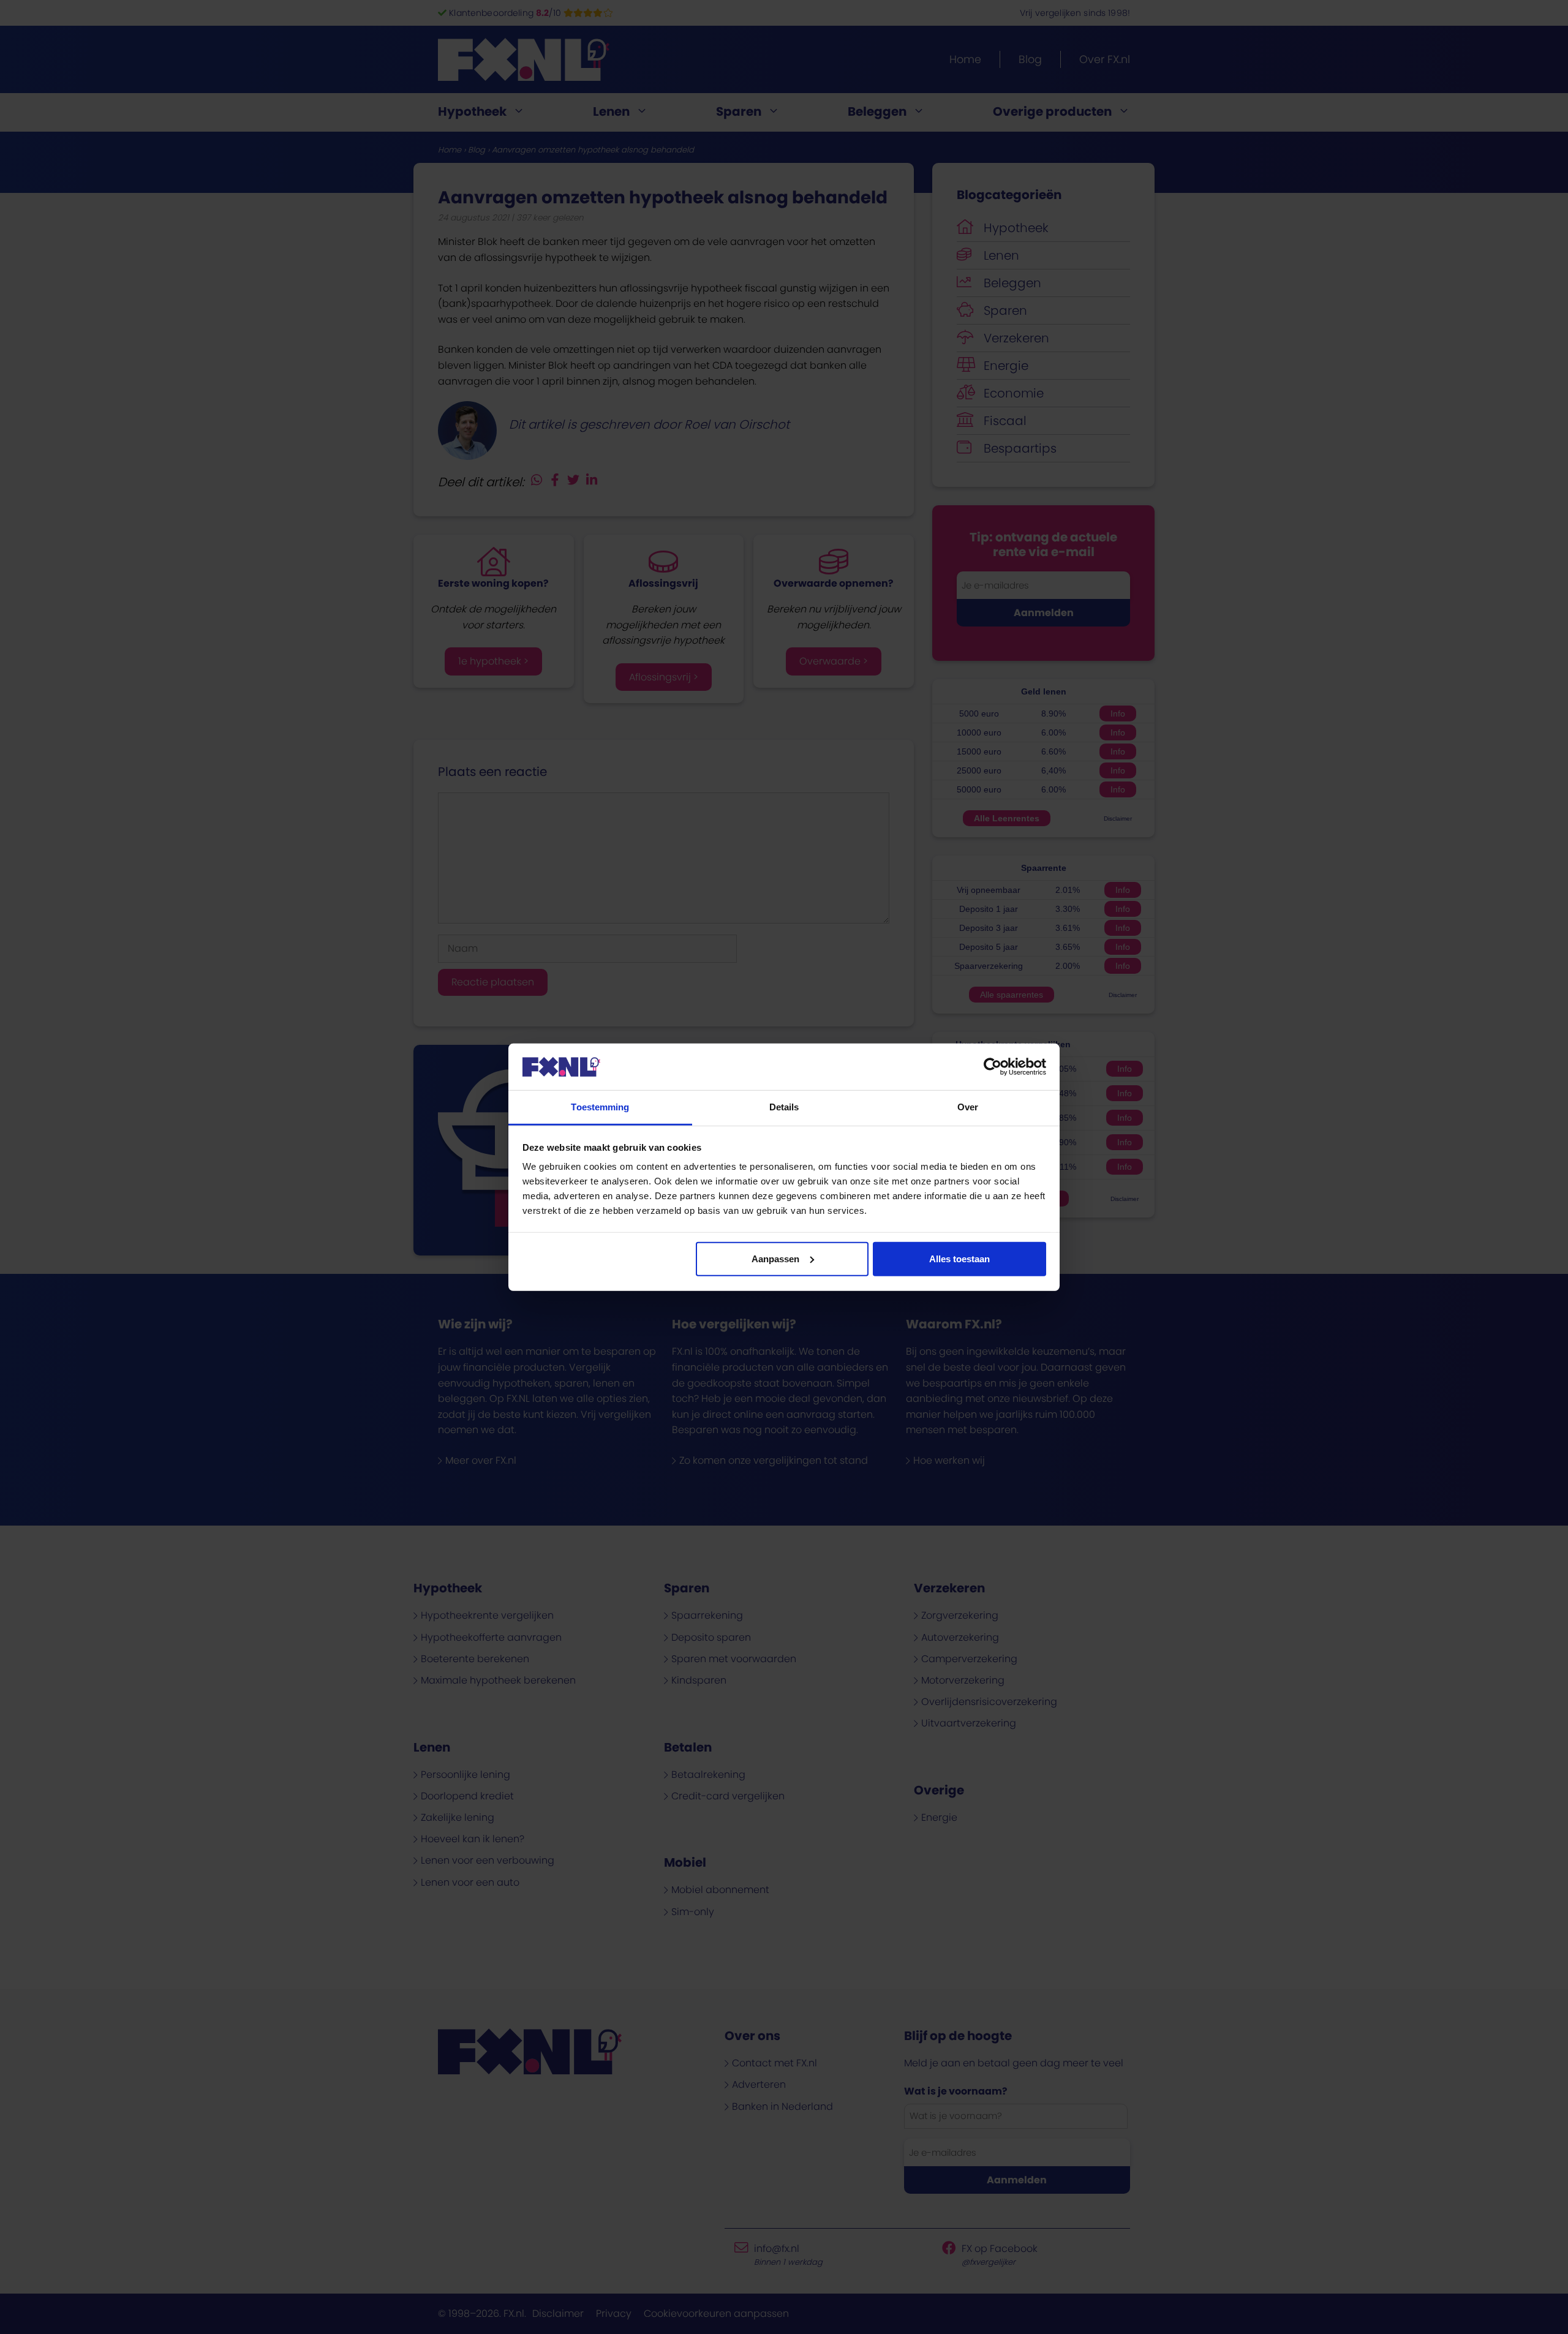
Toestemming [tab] (600, 1107)
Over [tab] (968, 1107)
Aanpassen (775, 1259)
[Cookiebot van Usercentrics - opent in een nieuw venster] (993, 1067)
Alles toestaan (959, 1259)
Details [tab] (784, 1107)
